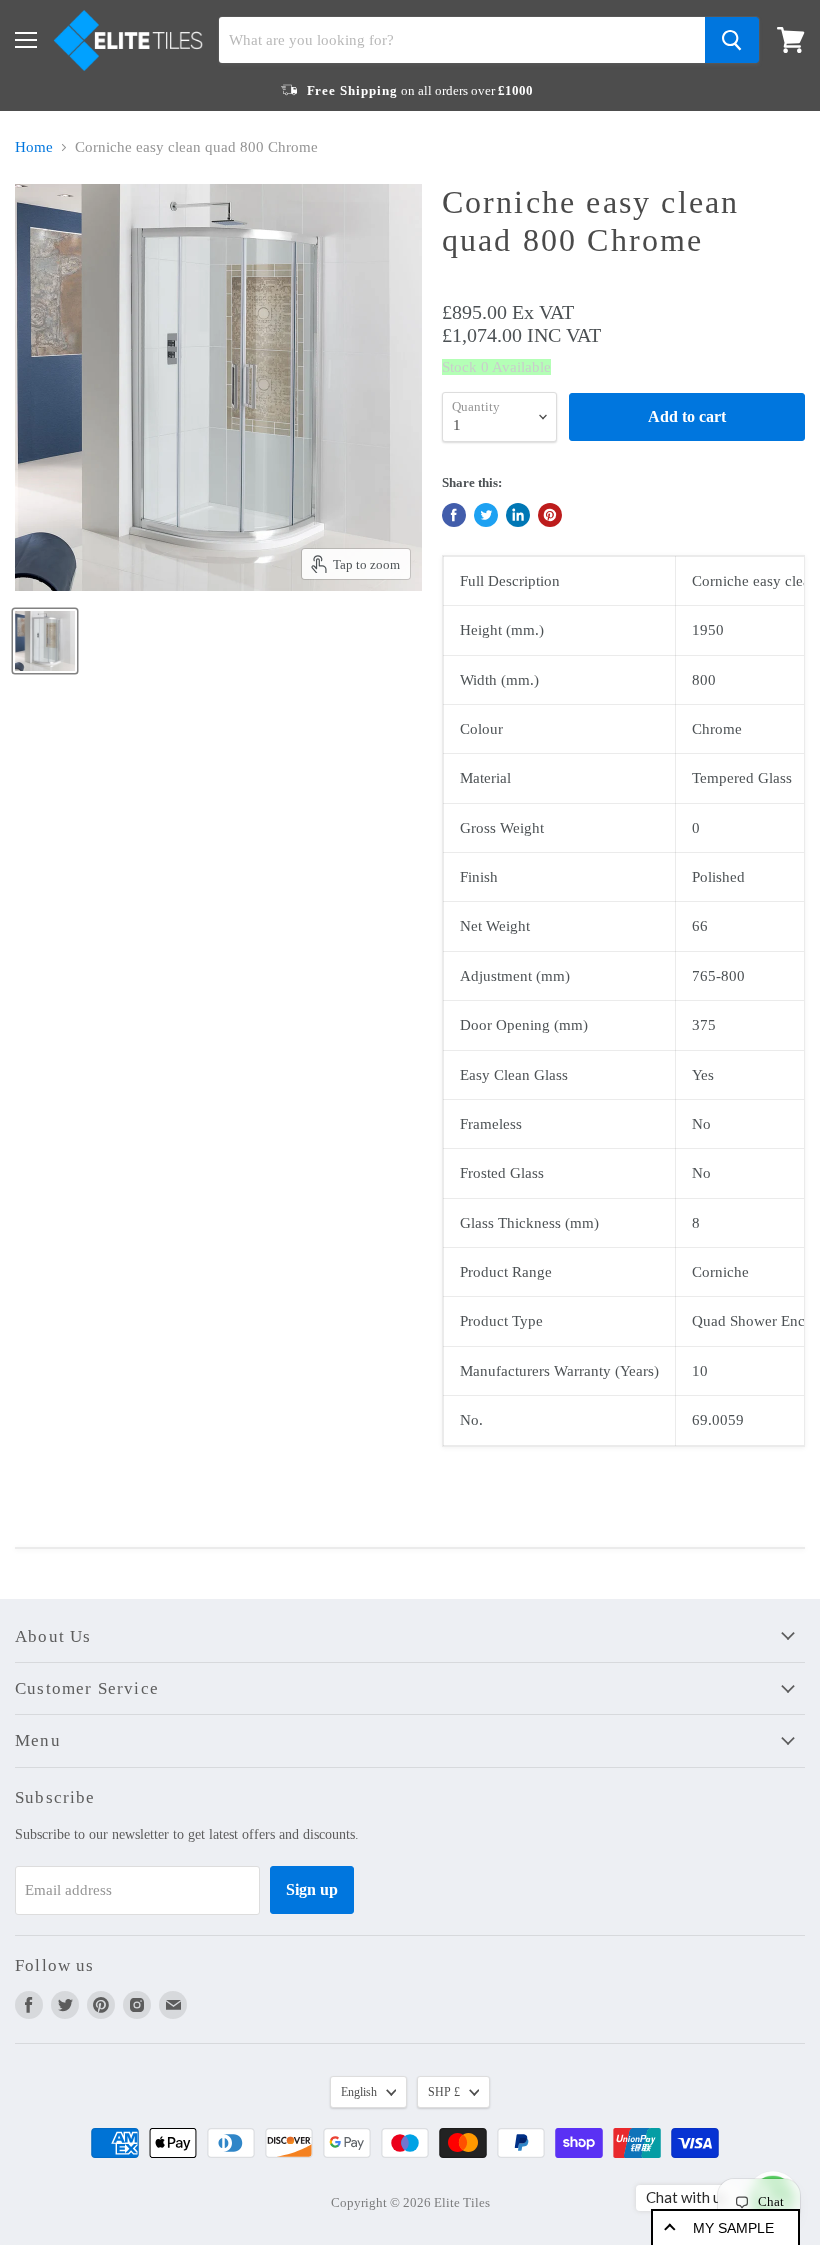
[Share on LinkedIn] (518, 515)
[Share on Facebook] (454, 515)
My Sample (733, 2228)
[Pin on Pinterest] (550, 515)
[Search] (732, 40)
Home (34, 147)
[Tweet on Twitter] (486, 515)
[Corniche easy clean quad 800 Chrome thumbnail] (45, 641)
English (359, 2092)
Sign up (312, 1889)
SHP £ (444, 2092)
